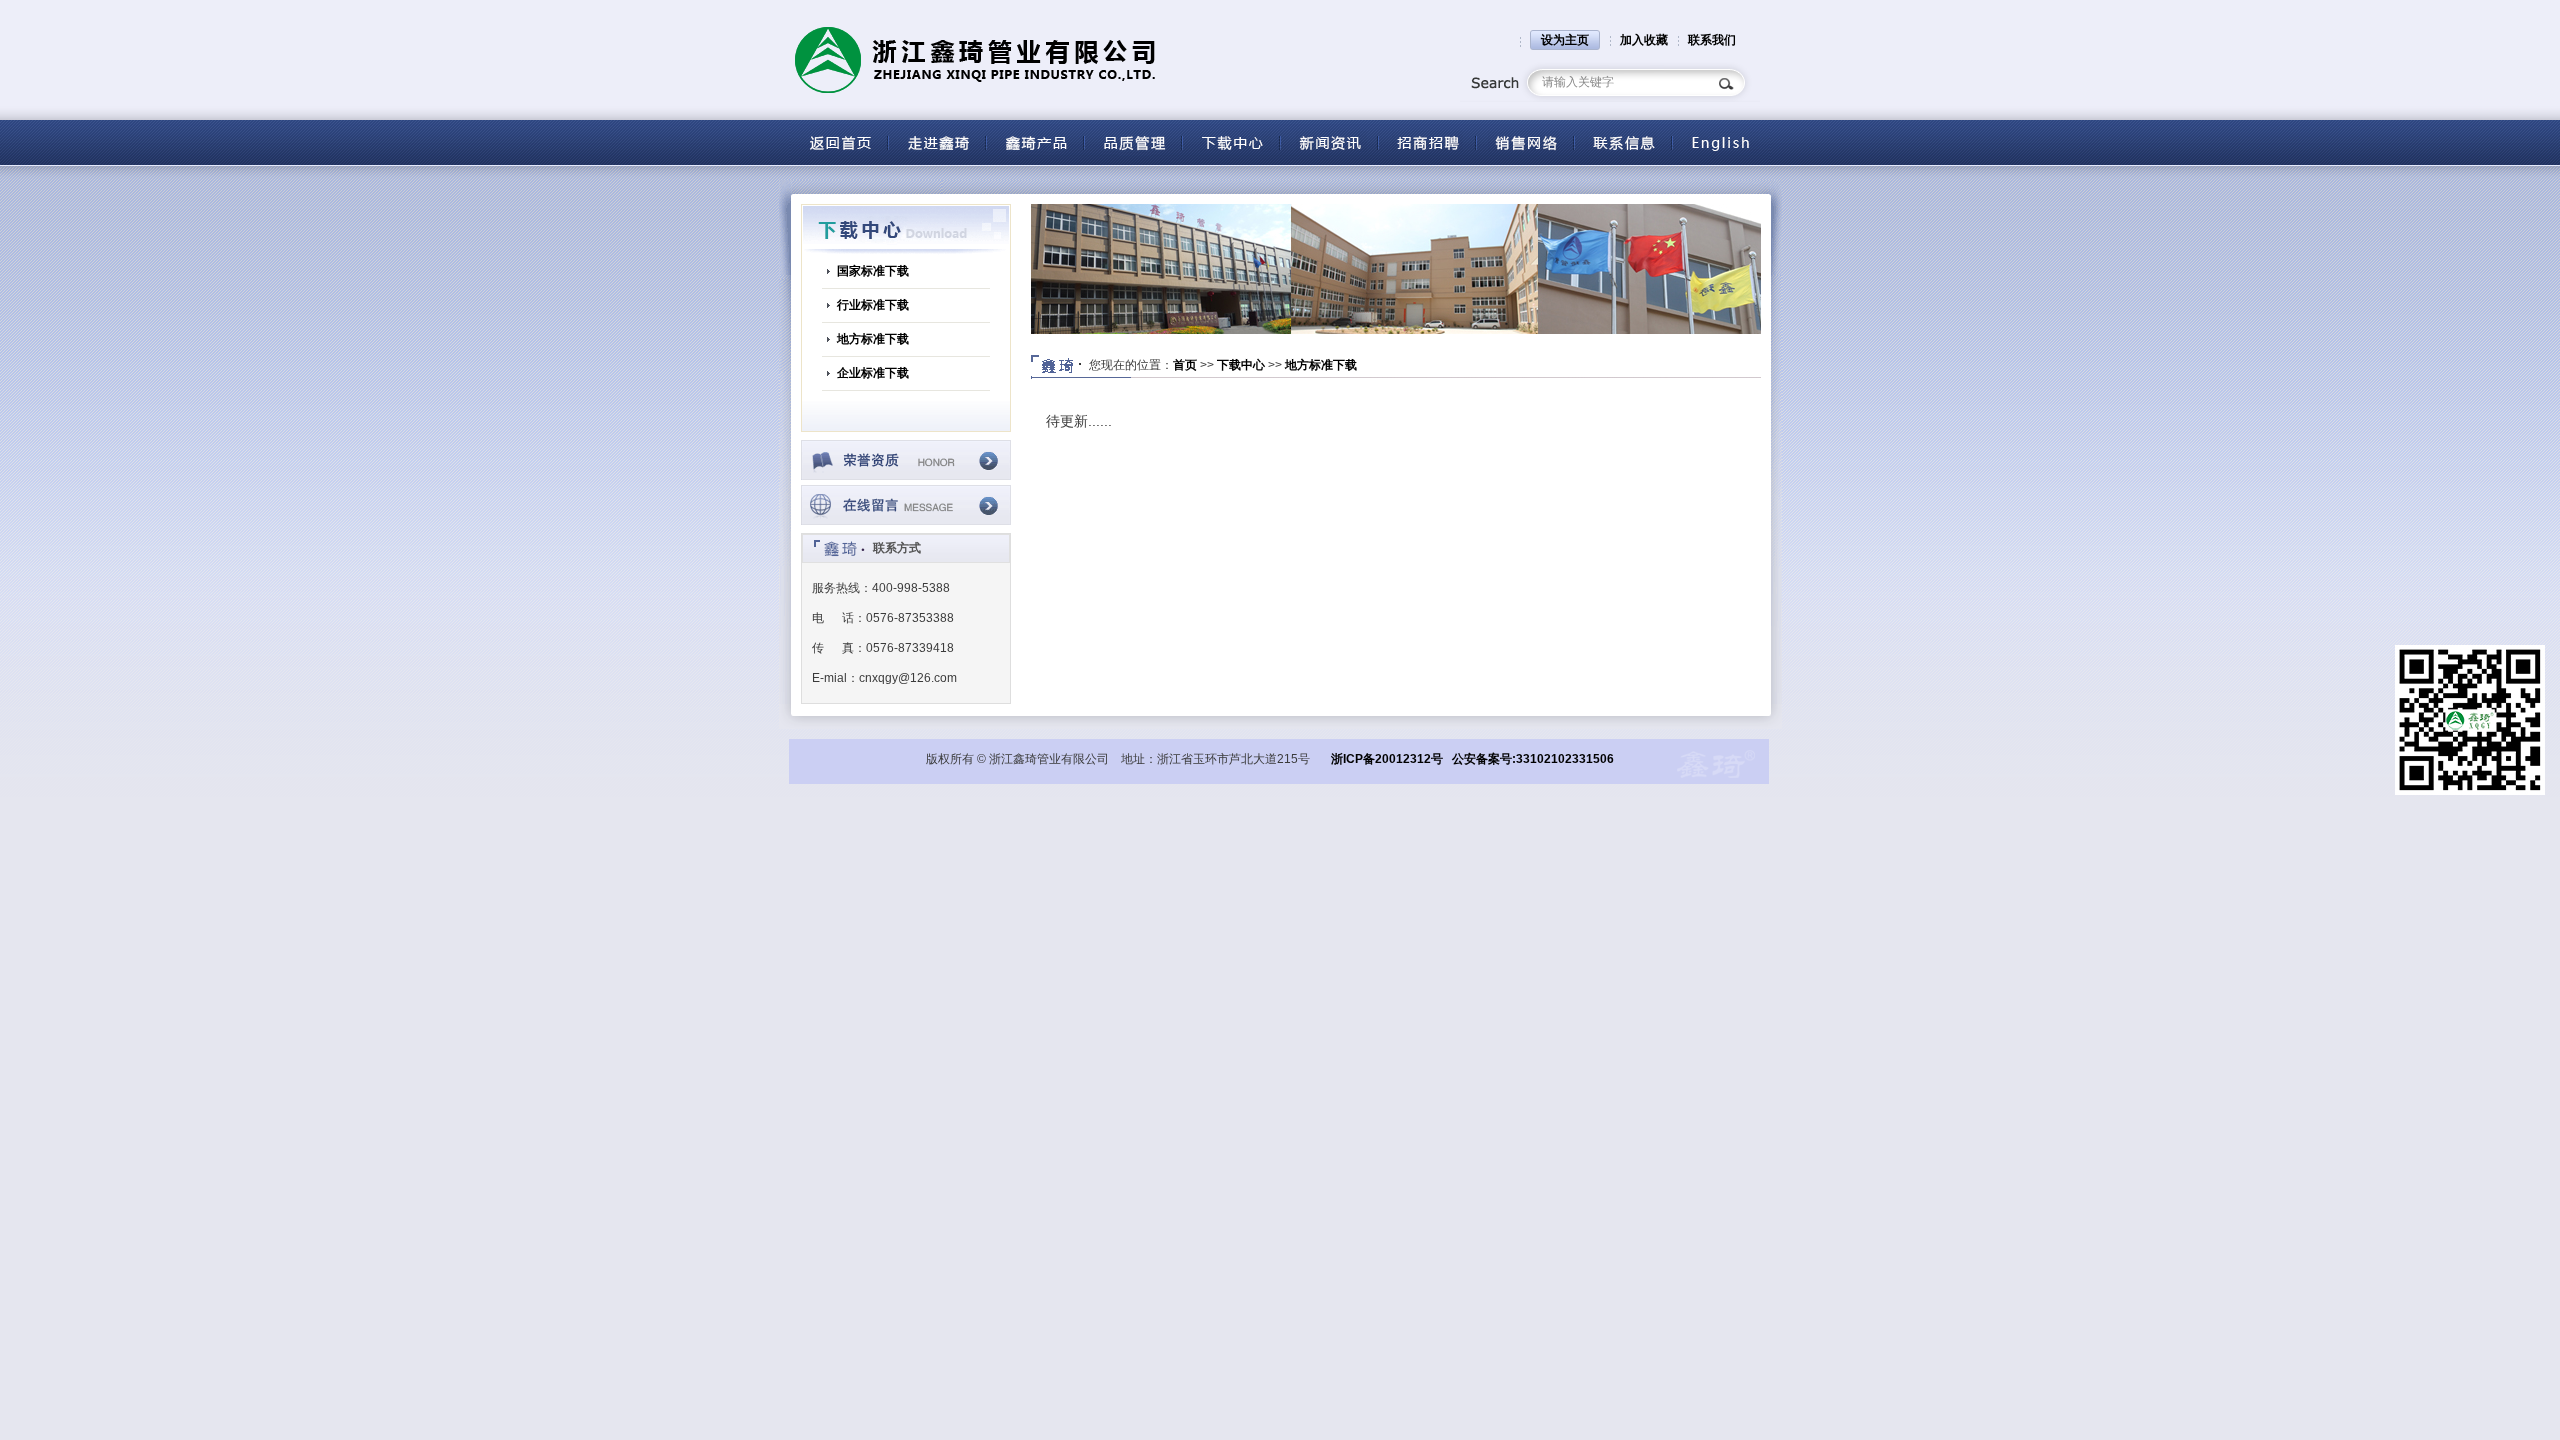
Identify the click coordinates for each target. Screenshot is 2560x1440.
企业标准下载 (873, 373)
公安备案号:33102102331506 (1533, 759)
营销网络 (1525, 142)
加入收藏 (1644, 40)
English (1721, 142)
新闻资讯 (1329, 142)
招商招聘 (1427, 142)
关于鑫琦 (937, 142)
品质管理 (1133, 142)
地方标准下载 (873, 339)
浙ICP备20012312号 (1387, 759)
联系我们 (1712, 40)
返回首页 (839, 142)
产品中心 (1035, 142)
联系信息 (1623, 142)
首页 (1185, 365)
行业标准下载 (873, 305)
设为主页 (1565, 40)
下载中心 (1231, 142)
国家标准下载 (873, 271)
